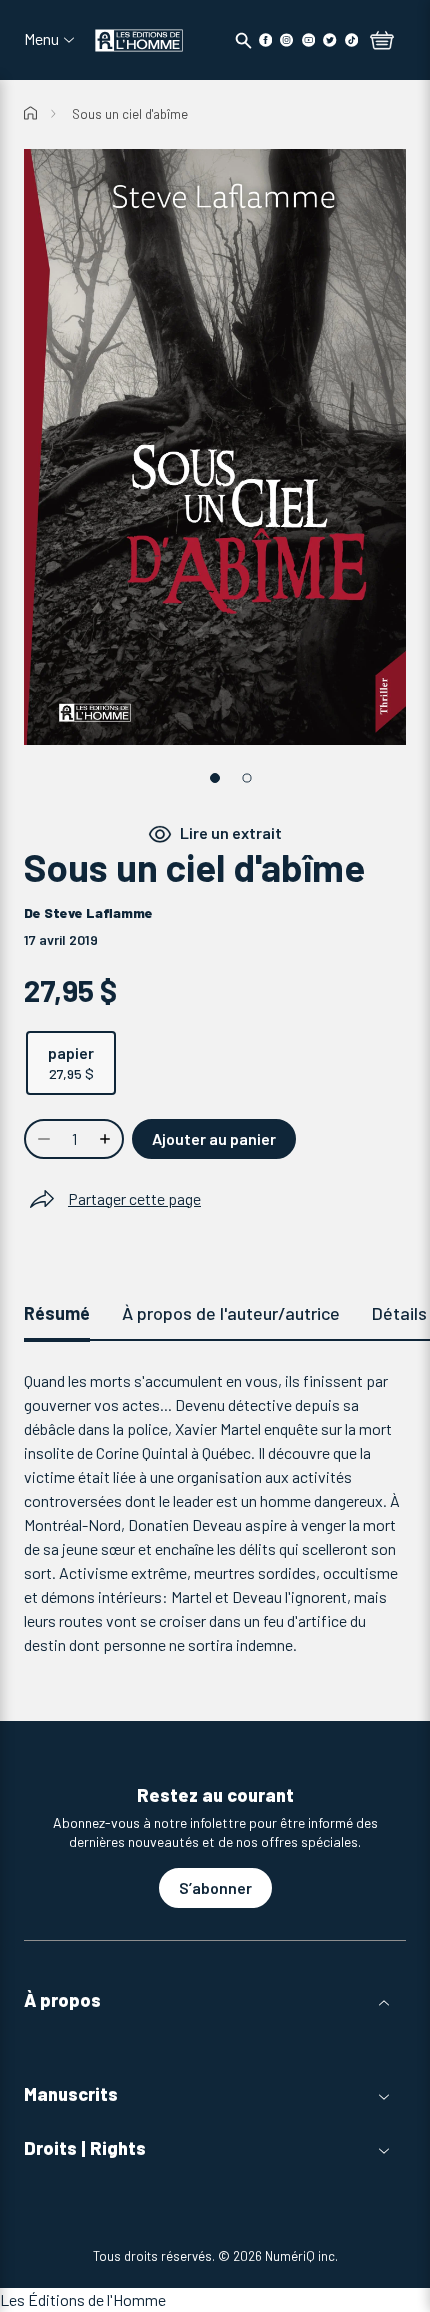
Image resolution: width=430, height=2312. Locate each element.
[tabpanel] (215, 1513)
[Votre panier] (382, 42)
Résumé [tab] (57, 1313)
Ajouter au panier (214, 1138)
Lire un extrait (231, 832)
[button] (215, 2000)
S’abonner (215, 1887)
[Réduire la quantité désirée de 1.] (42, 1139)
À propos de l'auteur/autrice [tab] (231, 1313)
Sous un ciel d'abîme (130, 114)
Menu (41, 39)
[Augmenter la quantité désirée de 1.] (107, 1139)
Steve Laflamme (98, 912)
